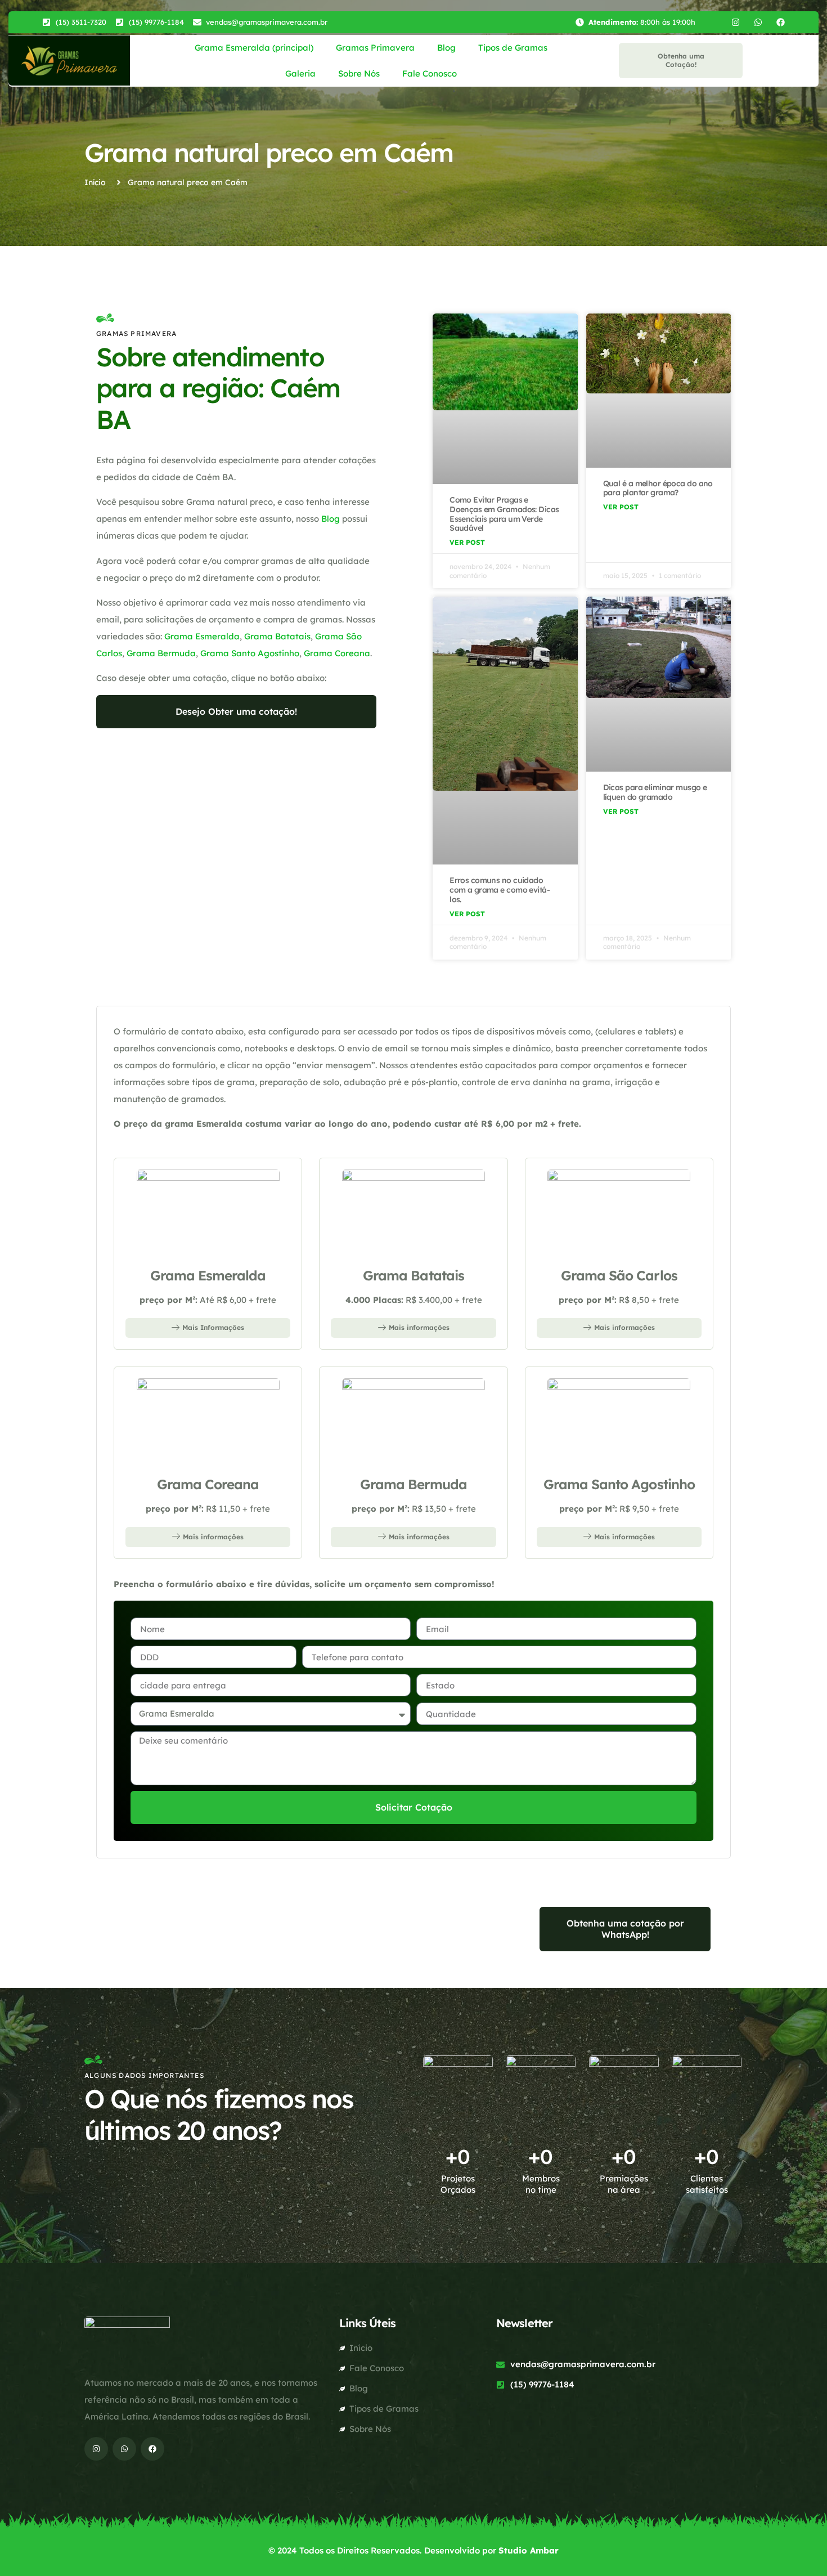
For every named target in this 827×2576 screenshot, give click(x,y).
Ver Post (467, 542)
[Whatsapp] (758, 22)
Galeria (300, 73)
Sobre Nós (359, 73)
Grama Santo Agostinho (250, 653)
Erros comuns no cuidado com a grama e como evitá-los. (500, 890)
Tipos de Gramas (513, 48)
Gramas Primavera (375, 48)
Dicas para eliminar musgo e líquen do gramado (655, 792)
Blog (446, 48)
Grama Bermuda (161, 653)
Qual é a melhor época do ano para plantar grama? (658, 488)
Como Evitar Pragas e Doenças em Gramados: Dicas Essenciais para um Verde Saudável (504, 514)
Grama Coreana (337, 653)
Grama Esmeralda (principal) (254, 48)
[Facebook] (781, 22)
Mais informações (419, 1327)
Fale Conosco (430, 73)
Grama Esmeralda (202, 636)
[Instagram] (736, 22)
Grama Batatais (277, 636)
